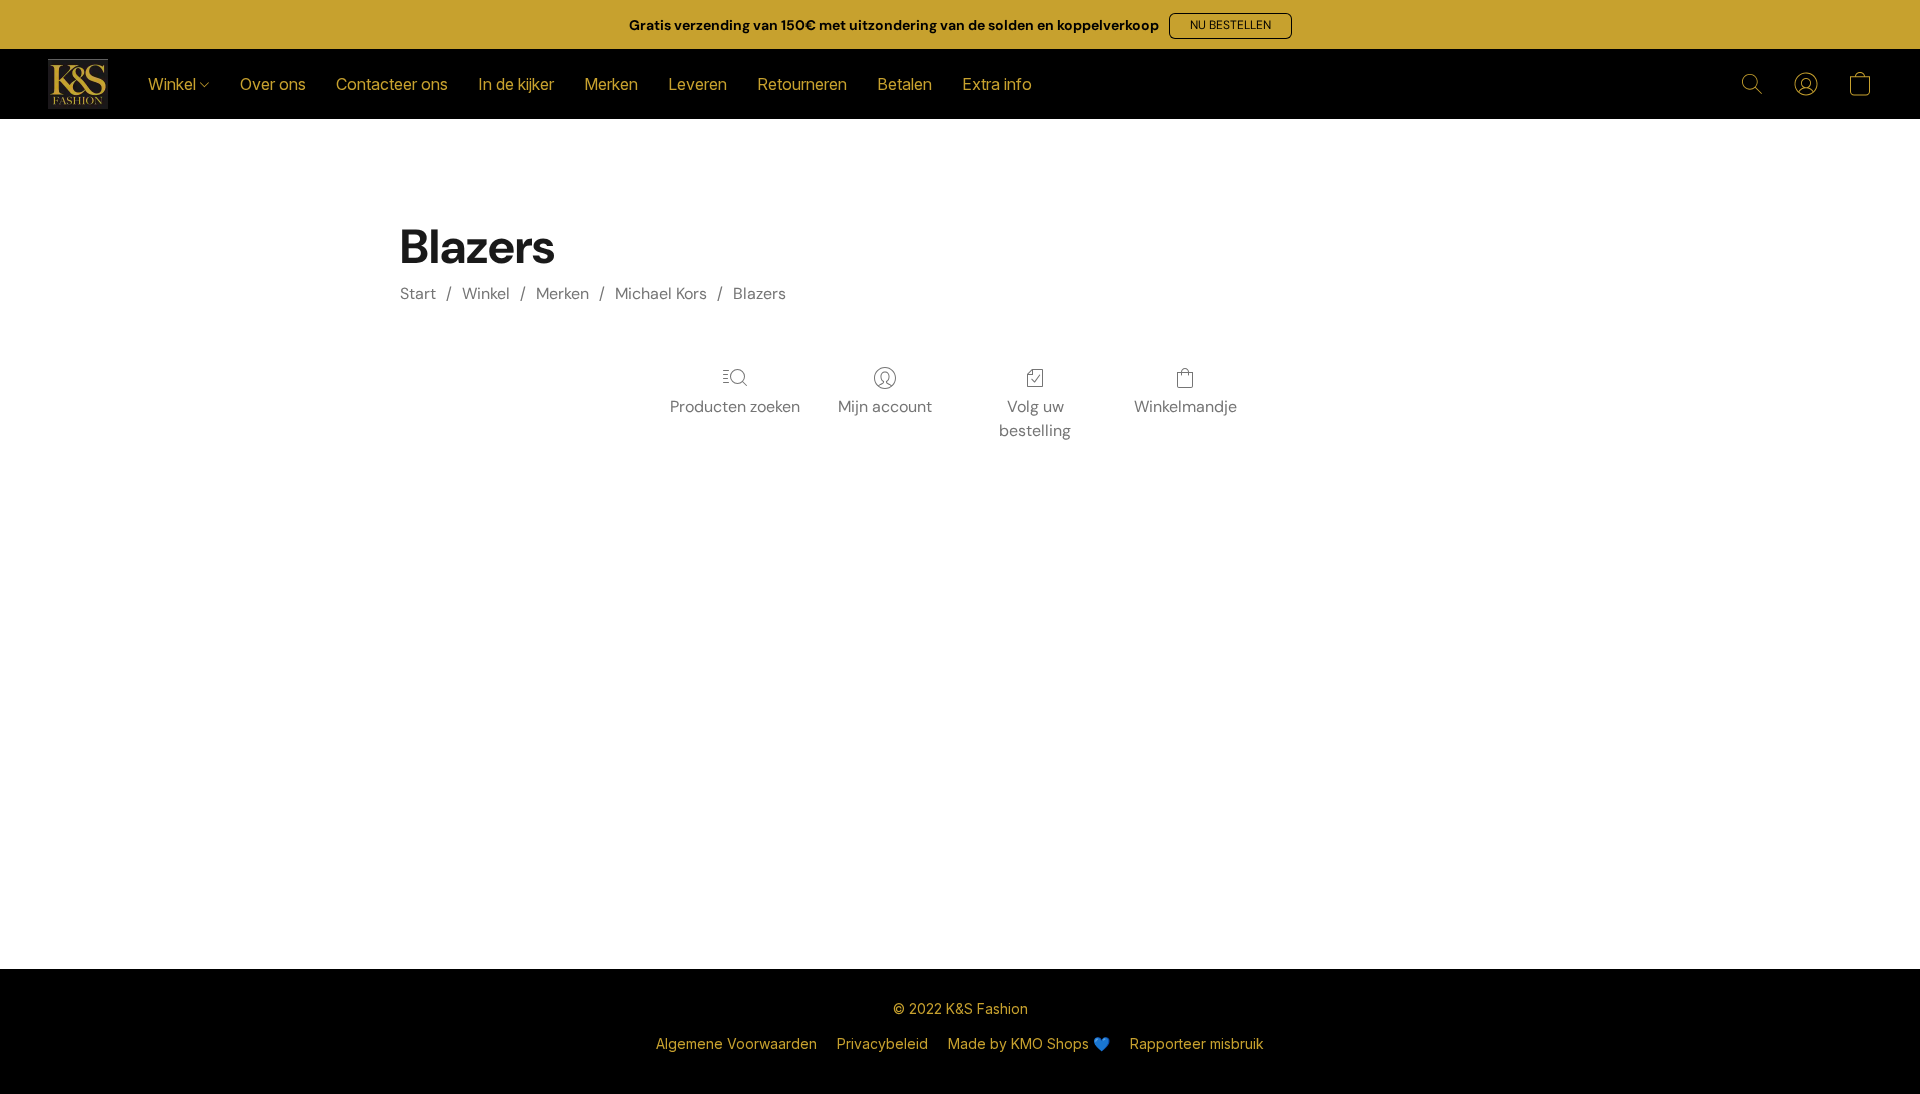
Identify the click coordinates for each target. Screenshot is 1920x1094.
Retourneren (802, 84)
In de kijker (516, 84)
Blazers (759, 293)
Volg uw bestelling (1035, 418)
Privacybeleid (882, 1043)
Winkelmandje (1185, 406)
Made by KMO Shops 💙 (1029, 1043)
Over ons (273, 84)
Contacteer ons (392, 84)
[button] (1230, 26)
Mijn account (885, 406)
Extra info (997, 84)
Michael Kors (661, 293)
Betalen (904, 84)
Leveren (697, 84)
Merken (611, 84)
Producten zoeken (735, 406)
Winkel (174, 84)
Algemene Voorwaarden (736, 1043)
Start (418, 293)
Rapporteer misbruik (1197, 1043)
